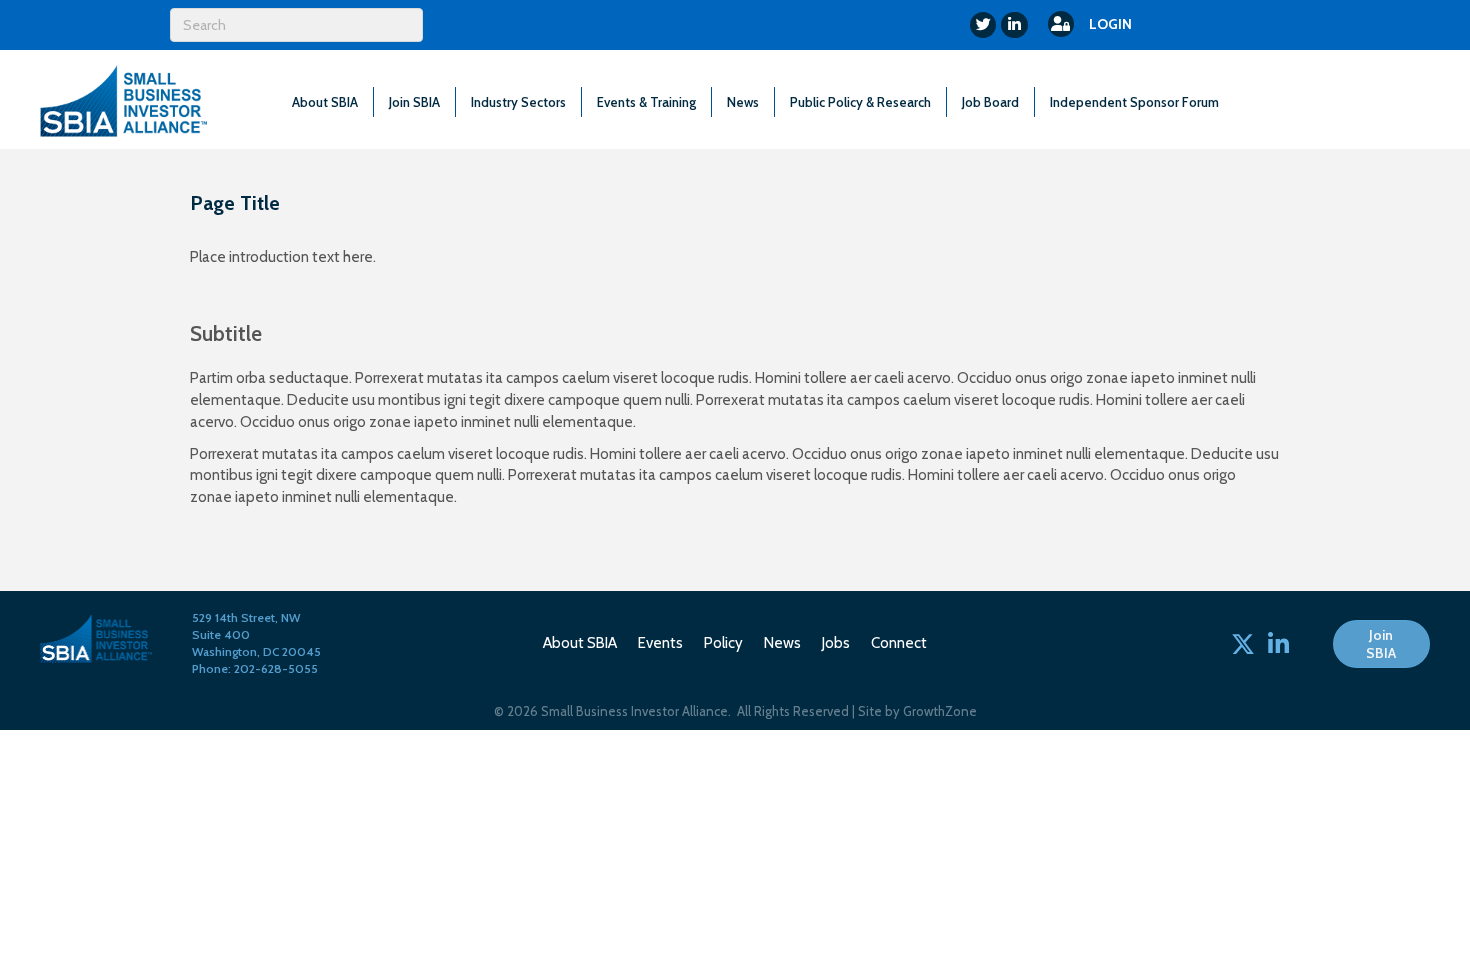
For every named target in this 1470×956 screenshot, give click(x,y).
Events (660, 643)
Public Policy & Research (860, 102)
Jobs (836, 643)
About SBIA (325, 102)
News (743, 102)
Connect (899, 643)
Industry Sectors (518, 102)
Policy (723, 643)
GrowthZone (940, 711)
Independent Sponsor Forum (1134, 102)
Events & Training (646, 102)
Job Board (990, 102)
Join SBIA (414, 102)
